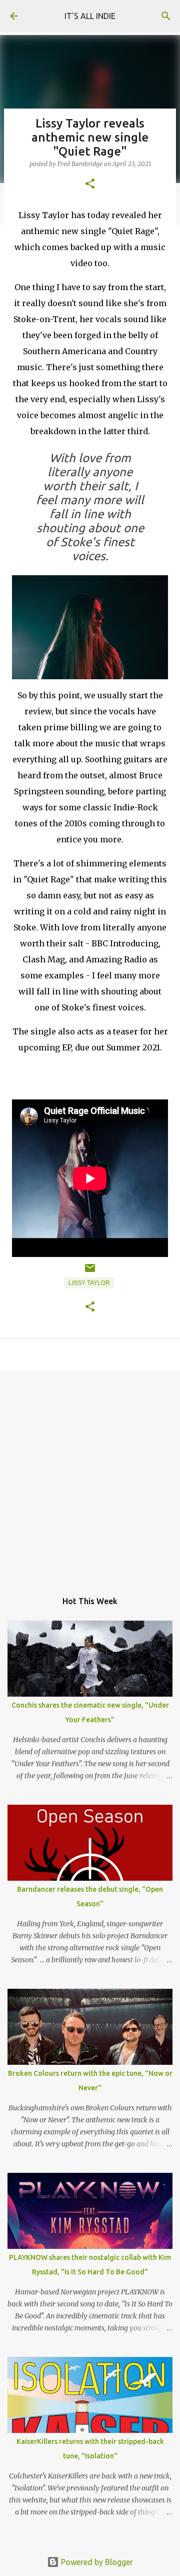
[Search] (166, 16)
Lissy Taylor (89, 1283)
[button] (90, 184)
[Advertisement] (90, 1476)
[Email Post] (90, 1272)
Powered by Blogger (96, 2562)
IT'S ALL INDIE (90, 16)
